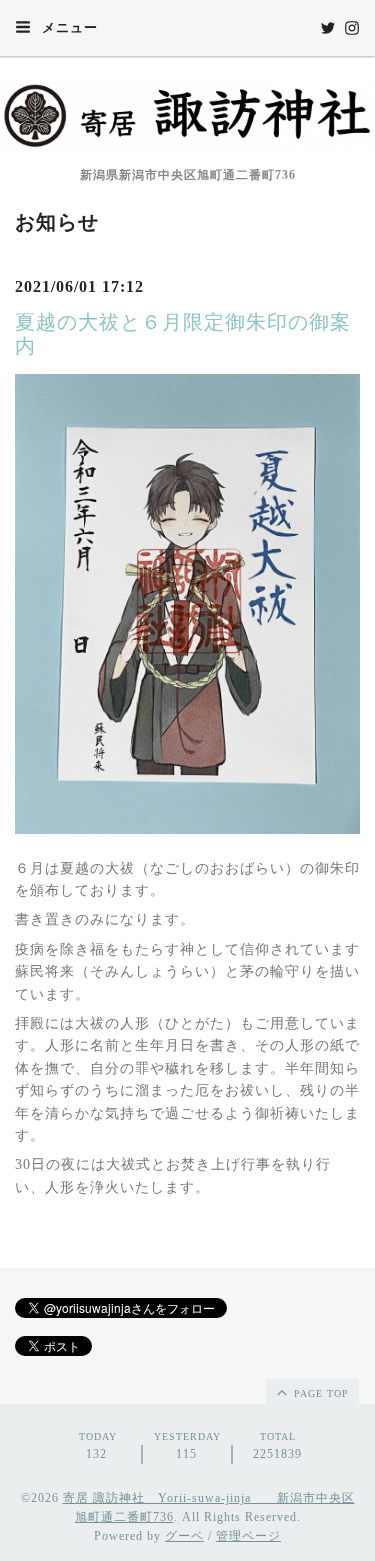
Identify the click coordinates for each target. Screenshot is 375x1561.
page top (319, 1393)
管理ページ (248, 1536)
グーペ (184, 1536)
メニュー (68, 27)
